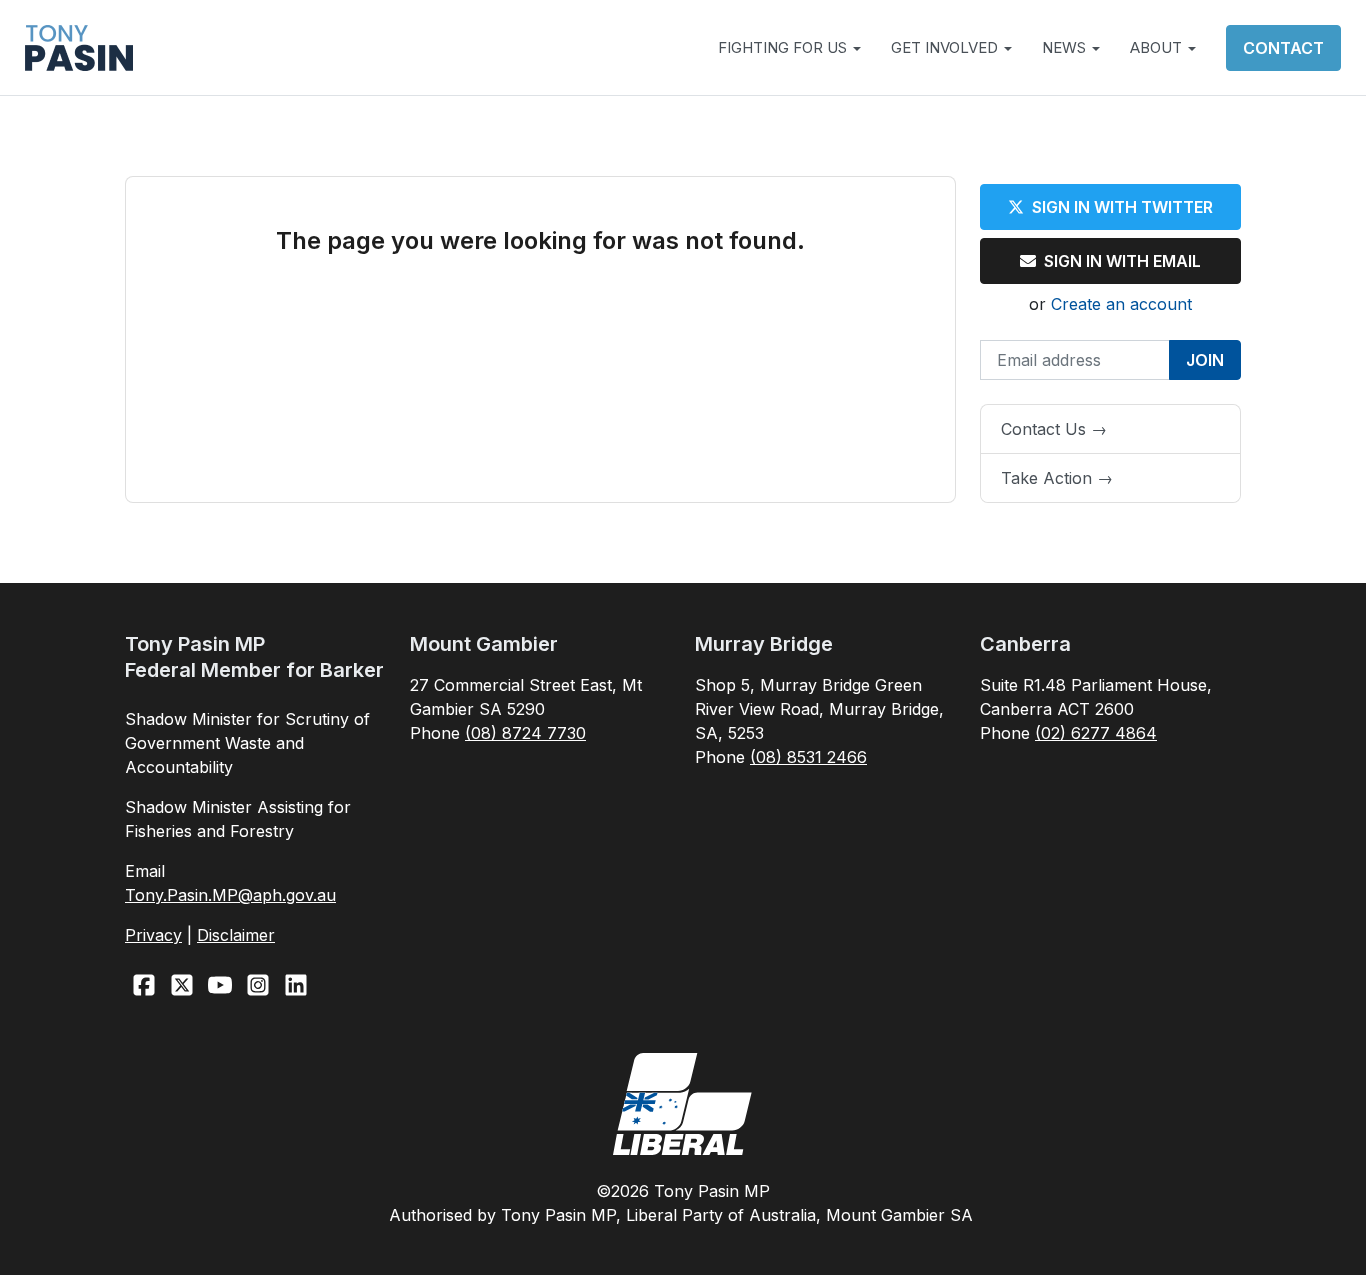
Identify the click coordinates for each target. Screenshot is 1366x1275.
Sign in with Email (1122, 261)
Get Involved (946, 47)
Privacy (153, 935)
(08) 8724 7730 (525, 733)
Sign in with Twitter (1122, 207)
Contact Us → (1054, 429)
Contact (1283, 48)
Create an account (1121, 304)
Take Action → (1057, 478)
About (1158, 47)
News (1066, 47)
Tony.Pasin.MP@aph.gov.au (230, 895)
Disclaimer (236, 935)
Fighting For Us (784, 47)
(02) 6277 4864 (1096, 733)
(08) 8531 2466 (808, 757)
